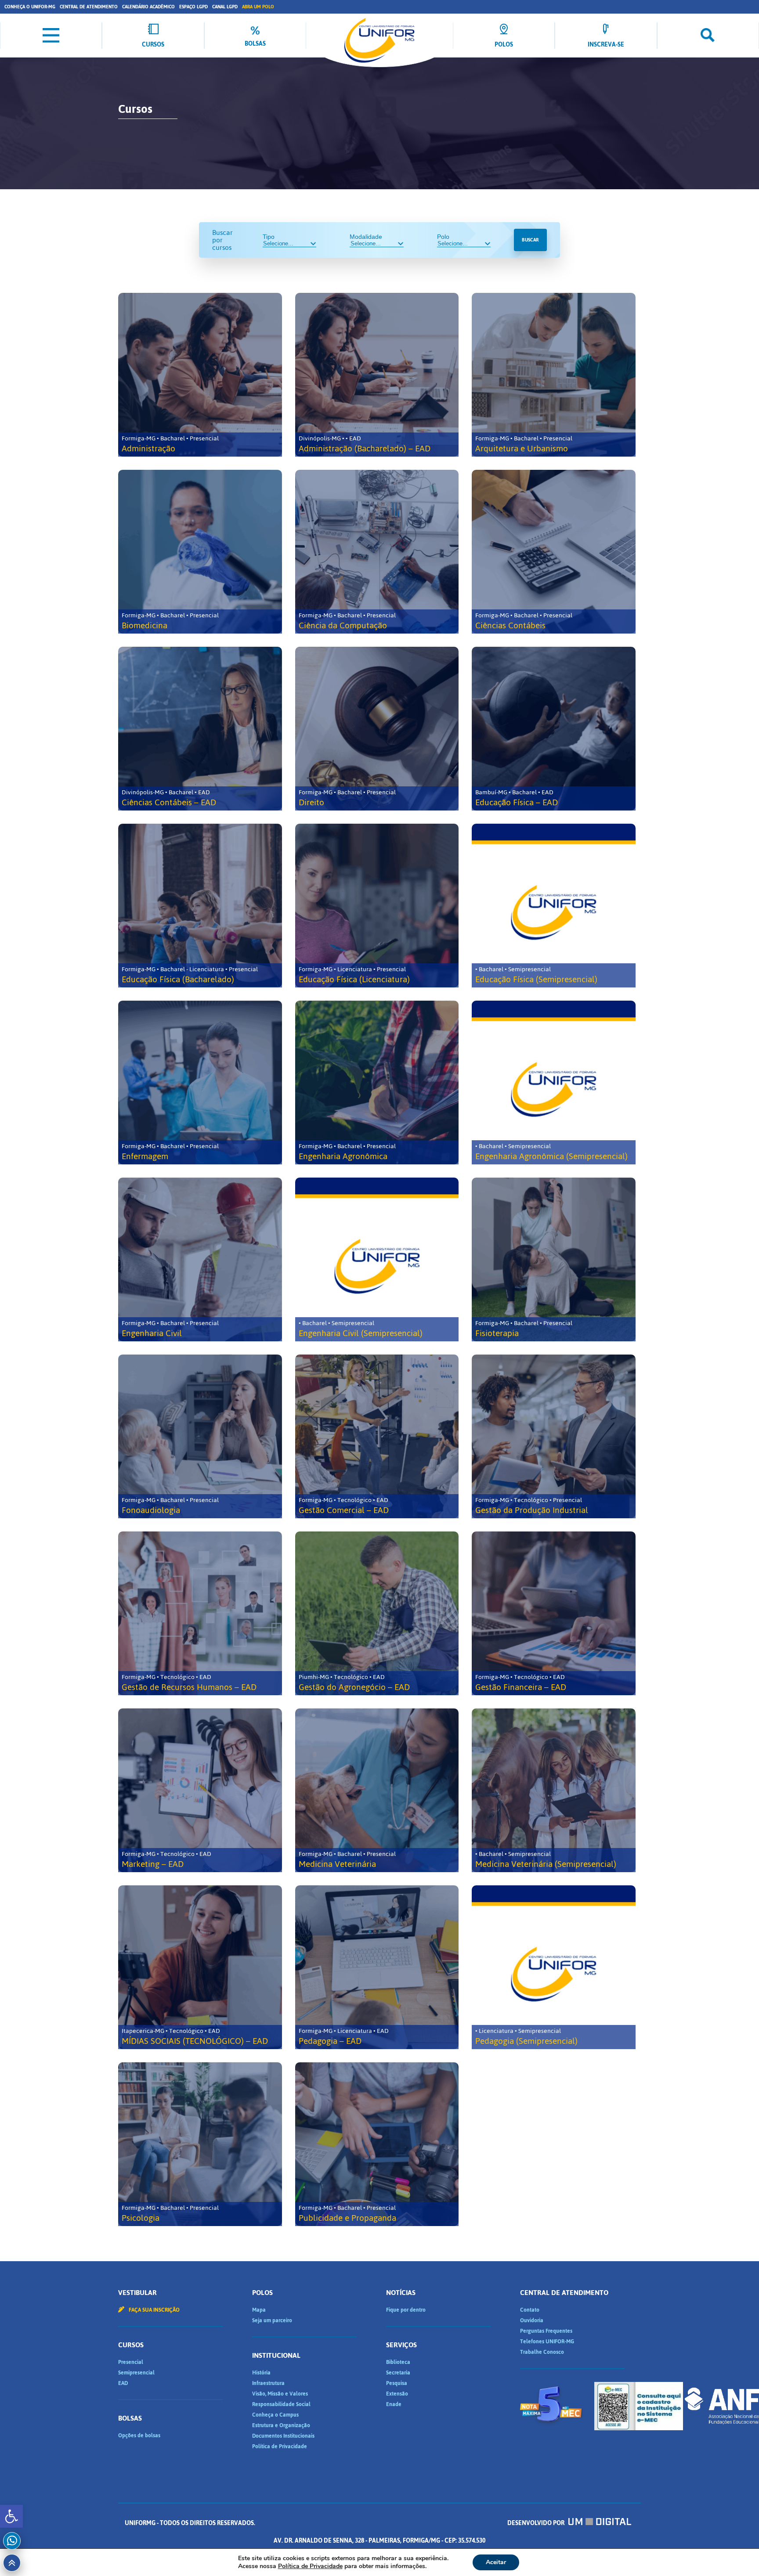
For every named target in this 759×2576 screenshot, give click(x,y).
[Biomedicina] (200, 552)
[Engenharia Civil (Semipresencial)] (377, 1259)
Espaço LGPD (193, 7)
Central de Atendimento (89, 7)
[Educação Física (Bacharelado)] (200, 906)
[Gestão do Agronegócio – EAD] (377, 1613)
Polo (443, 237)
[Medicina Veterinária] (377, 1790)
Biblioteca (398, 2362)
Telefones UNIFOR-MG (547, 2342)
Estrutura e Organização (281, 2425)
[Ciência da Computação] (377, 552)
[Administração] (200, 375)
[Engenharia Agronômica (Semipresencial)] (554, 1083)
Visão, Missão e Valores (280, 2394)
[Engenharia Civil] (200, 1259)
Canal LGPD (225, 7)
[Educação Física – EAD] (554, 729)
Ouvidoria (532, 2320)
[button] (11, 2516)
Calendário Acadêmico (148, 7)
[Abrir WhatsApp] (737, 2554)
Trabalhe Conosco (542, 2352)
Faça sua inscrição (154, 2310)
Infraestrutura (268, 2383)
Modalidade (366, 237)
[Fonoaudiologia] (200, 1436)
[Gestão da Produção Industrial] (554, 1436)
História (261, 2373)
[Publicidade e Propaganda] (377, 2144)
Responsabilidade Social (281, 2404)
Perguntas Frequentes (546, 2331)
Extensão (397, 2394)
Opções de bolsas (139, 2435)
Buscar (530, 240)
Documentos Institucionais (283, 2436)
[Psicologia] (200, 2144)
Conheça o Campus (275, 2415)
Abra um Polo (258, 7)
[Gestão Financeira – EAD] (554, 1613)
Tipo (269, 237)
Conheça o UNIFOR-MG (30, 7)
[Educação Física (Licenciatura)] (377, 906)
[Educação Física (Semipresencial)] (554, 906)
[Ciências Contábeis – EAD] (200, 729)
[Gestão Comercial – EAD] (377, 1436)
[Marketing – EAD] (200, 1790)
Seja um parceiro (272, 2320)
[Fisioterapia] (554, 1259)
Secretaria (398, 2373)
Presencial (131, 2362)
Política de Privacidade (280, 2446)
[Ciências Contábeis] (554, 552)
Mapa (259, 2310)
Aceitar (496, 2562)
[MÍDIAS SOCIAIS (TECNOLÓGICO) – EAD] (200, 1967)
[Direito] (377, 729)
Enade (394, 2404)
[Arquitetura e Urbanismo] (554, 375)
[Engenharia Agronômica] (377, 1083)
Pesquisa (397, 2383)
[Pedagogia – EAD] (377, 1967)
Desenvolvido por (537, 2523)
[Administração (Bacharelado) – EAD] (377, 375)
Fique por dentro (406, 2310)
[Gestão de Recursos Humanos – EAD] (200, 1613)
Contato (530, 2310)
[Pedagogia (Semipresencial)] (554, 1967)
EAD (123, 2383)
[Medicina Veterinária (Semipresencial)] (554, 1790)
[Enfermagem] (200, 1083)
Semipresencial (136, 2373)
